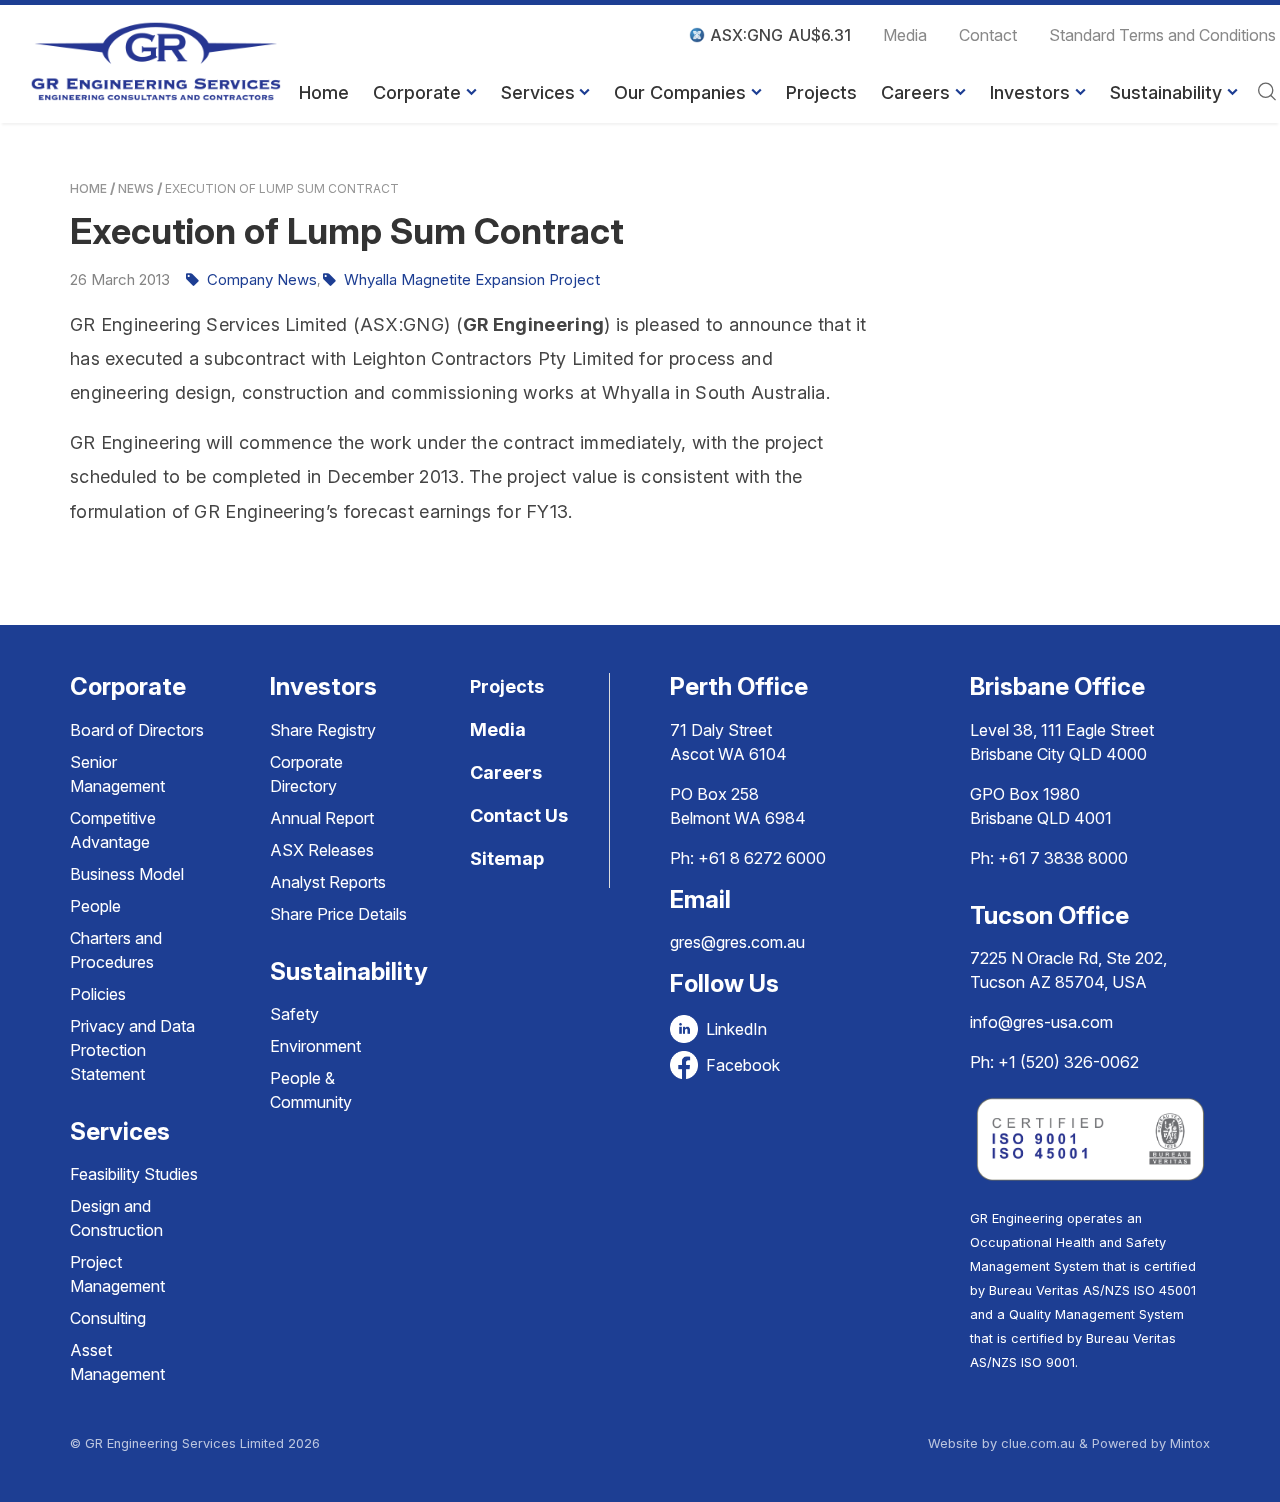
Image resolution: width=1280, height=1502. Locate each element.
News (136, 188)
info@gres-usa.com (1041, 1022)
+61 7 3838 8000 (1063, 858)
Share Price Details (338, 914)
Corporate (417, 92)
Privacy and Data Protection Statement (132, 1050)
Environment (315, 1046)
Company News (262, 279)
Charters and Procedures (116, 950)
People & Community (311, 1090)
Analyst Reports (328, 882)
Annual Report (322, 818)
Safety (294, 1014)
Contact (988, 35)
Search (1267, 93)
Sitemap (507, 858)
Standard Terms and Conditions (1162, 35)
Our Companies (680, 92)
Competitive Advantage (113, 830)
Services (538, 92)
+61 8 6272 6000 (762, 858)
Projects (821, 92)
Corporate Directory (306, 774)
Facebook (743, 1065)
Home (324, 92)
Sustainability (1166, 92)
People (95, 906)
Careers (915, 92)
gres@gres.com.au (737, 942)
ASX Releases (322, 850)
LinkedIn (736, 1029)
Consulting (108, 1318)
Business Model (127, 874)
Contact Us (519, 815)
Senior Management (117, 774)
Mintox (1190, 1443)
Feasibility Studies (134, 1174)
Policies (98, 994)
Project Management (117, 1274)
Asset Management (117, 1362)
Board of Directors (137, 730)
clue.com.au (1038, 1443)
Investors (1030, 92)
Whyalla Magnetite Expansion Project (472, 279)
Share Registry (323, 730)
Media (905, 35)
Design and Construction (116, 1218)
